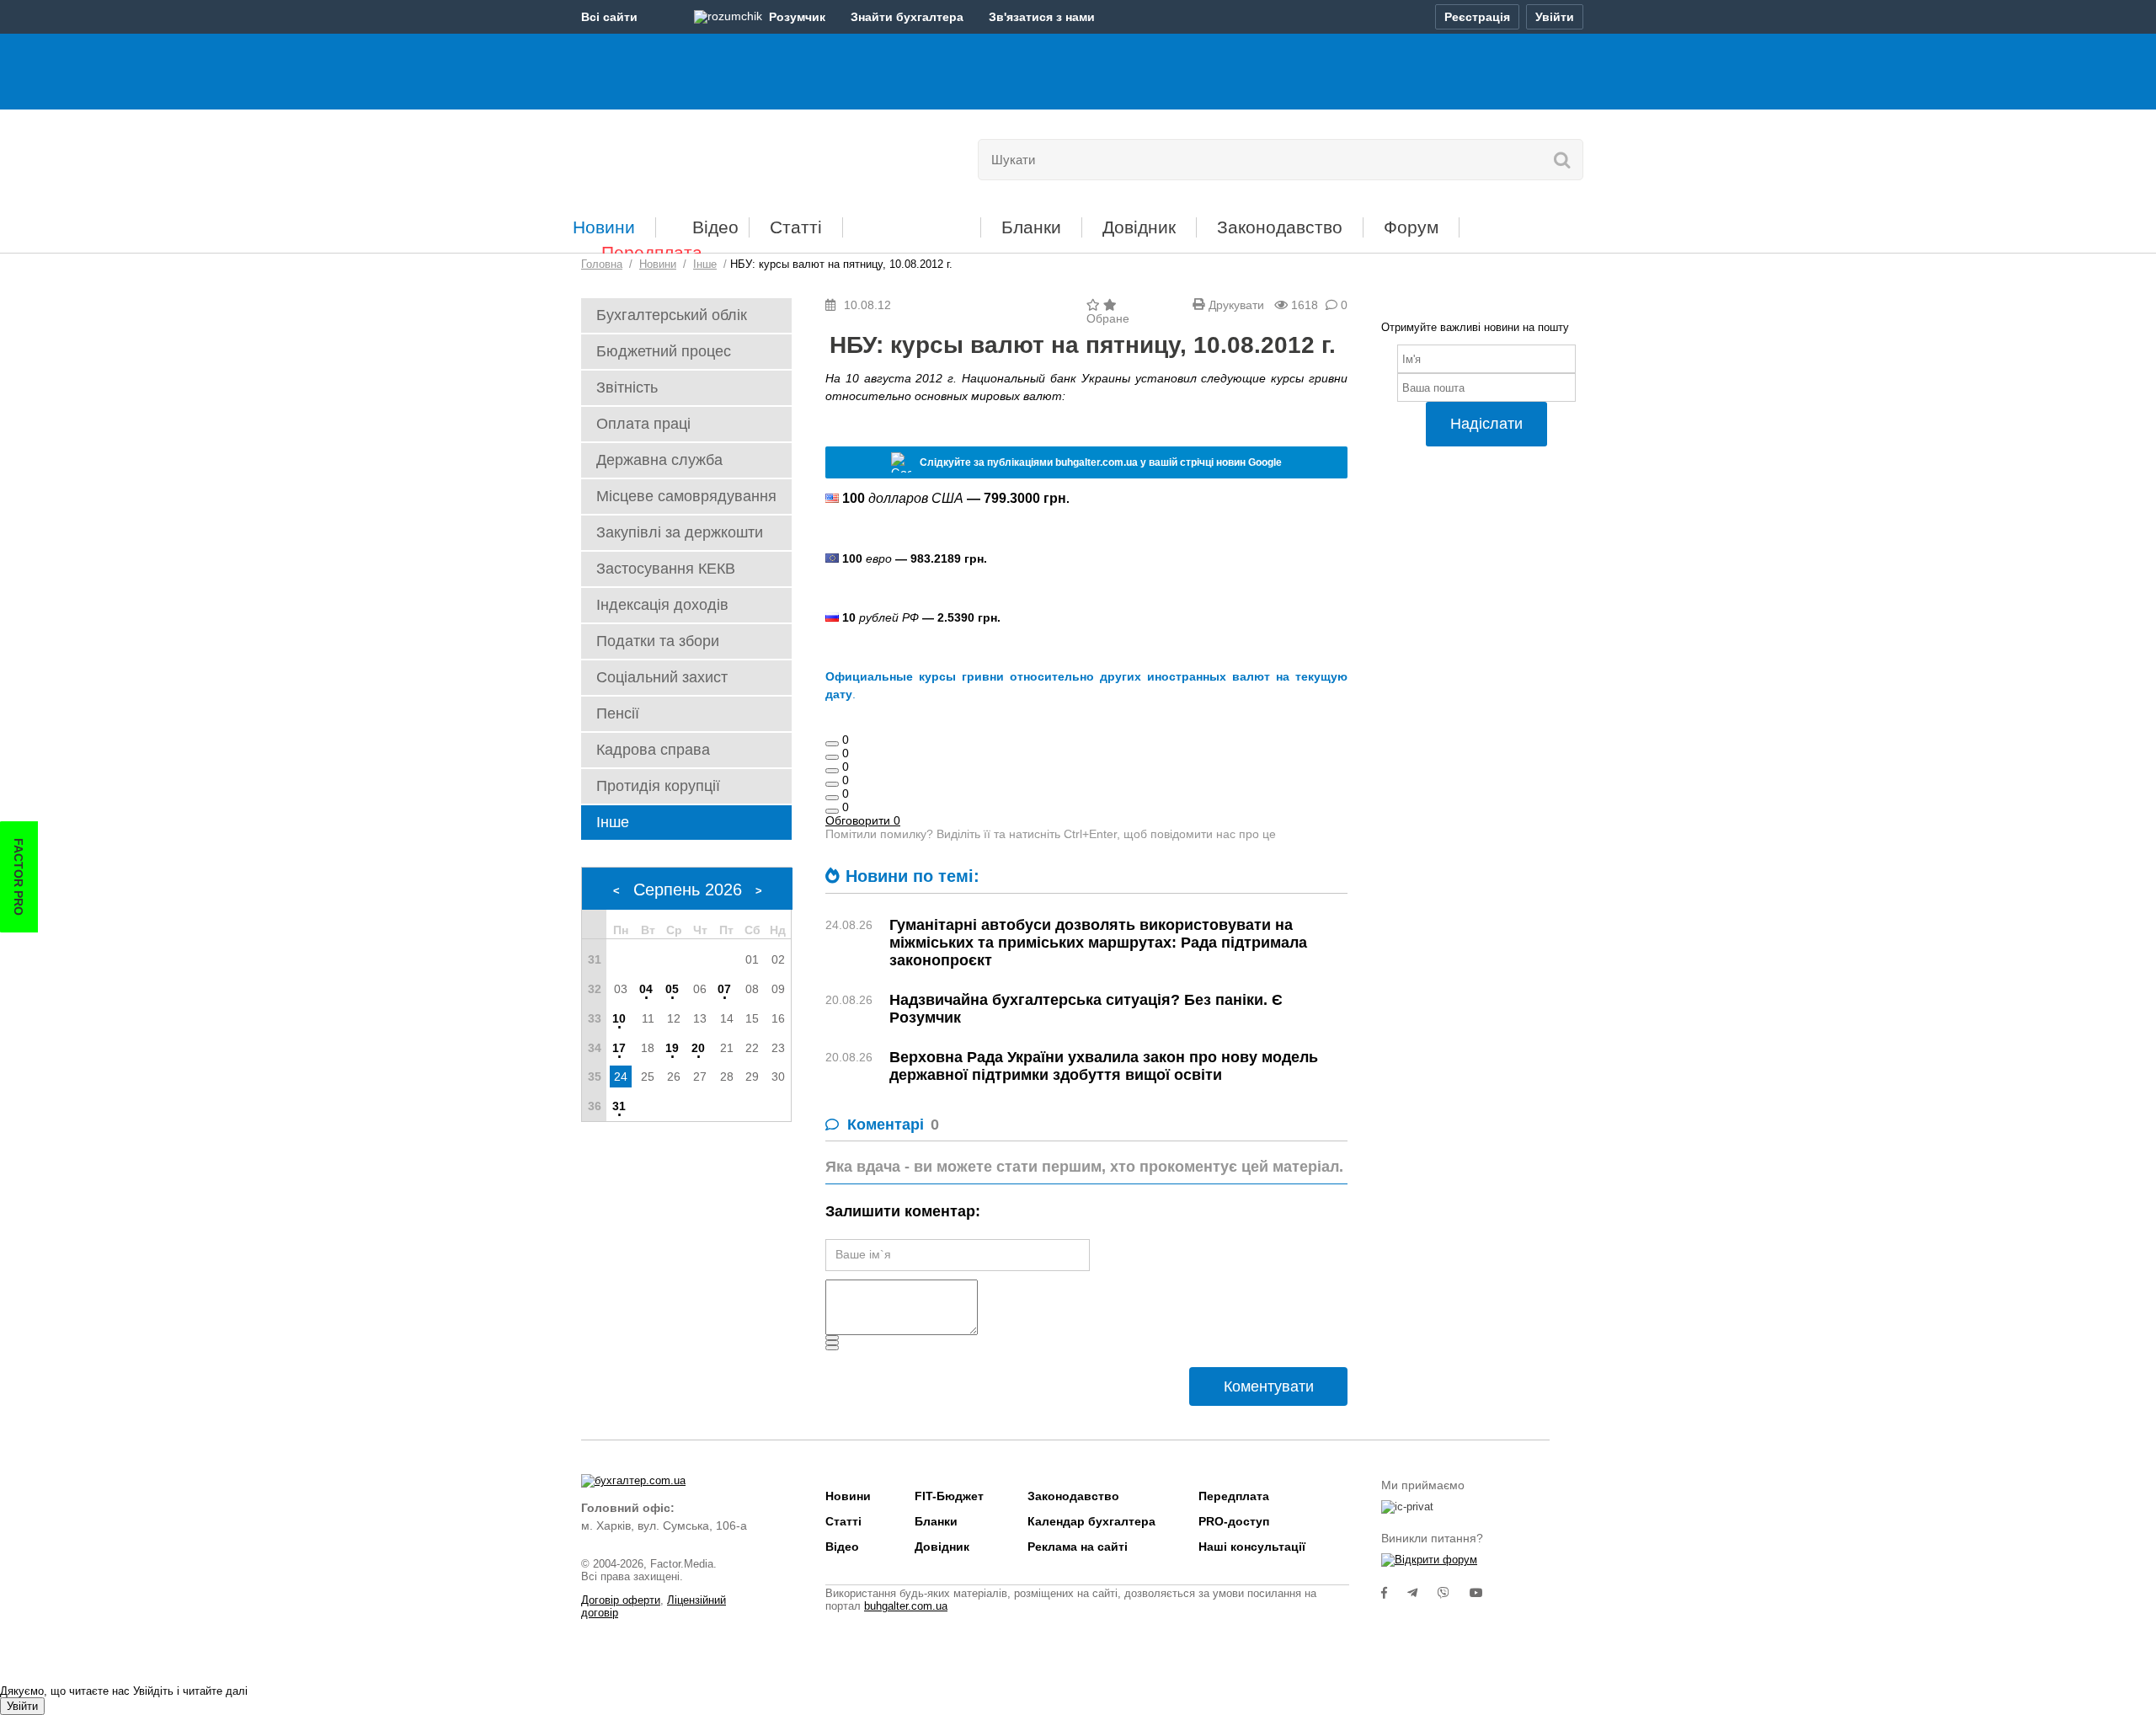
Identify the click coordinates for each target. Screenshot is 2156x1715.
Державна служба (659, 460)
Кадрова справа (653, 750)
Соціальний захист (662, 677)
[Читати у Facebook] (1394, 1593)
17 (619, 1048)
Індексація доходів (662, 605)
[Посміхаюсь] (832, 757)
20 (698, 1048)
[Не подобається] (832, 811)
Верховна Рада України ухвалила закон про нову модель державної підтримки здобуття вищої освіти (1104, 1066)
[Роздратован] (832, 798)
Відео (715, 227)
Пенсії (618, 713)
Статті (796, 227)
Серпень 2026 (688, 890)
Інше (613, 822)
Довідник (1139, 227)
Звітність (627, 387)
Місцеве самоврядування (686, 496)
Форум (1411, 227)
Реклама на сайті (1078, 1547)
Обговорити (863, 820)
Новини (604, 227)
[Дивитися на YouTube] (1485, 1593)
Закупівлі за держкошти (680, 532)
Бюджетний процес (664, 351)
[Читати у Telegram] (1422, 1593)
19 (672, 1048)
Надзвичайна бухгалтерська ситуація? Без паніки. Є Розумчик (1086, 1009)
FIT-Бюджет (912, 221)
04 (646, 989)
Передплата (652, 252)
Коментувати (1269, 1386)
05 (672, 989)
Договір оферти (621, 1600)
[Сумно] (832, 784)
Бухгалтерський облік (672, 315)
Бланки (1031, 227)
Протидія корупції (658, 786)
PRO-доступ (1234, 1521)
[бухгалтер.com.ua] (697, 156)
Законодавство (1280, 227)
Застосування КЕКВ (666, 569)
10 (619, 1018)
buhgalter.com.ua (906, 1606)
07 (724, 989)
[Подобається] (832, 744)
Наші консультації (1252, 1547)
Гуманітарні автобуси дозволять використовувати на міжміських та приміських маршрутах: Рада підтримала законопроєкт (1098, 943)
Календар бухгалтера (1091, 1521)
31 (619, 1106)
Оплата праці (643, 424)
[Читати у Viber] (1454, 1593)
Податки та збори (658, 641)
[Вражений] (832, 771)
